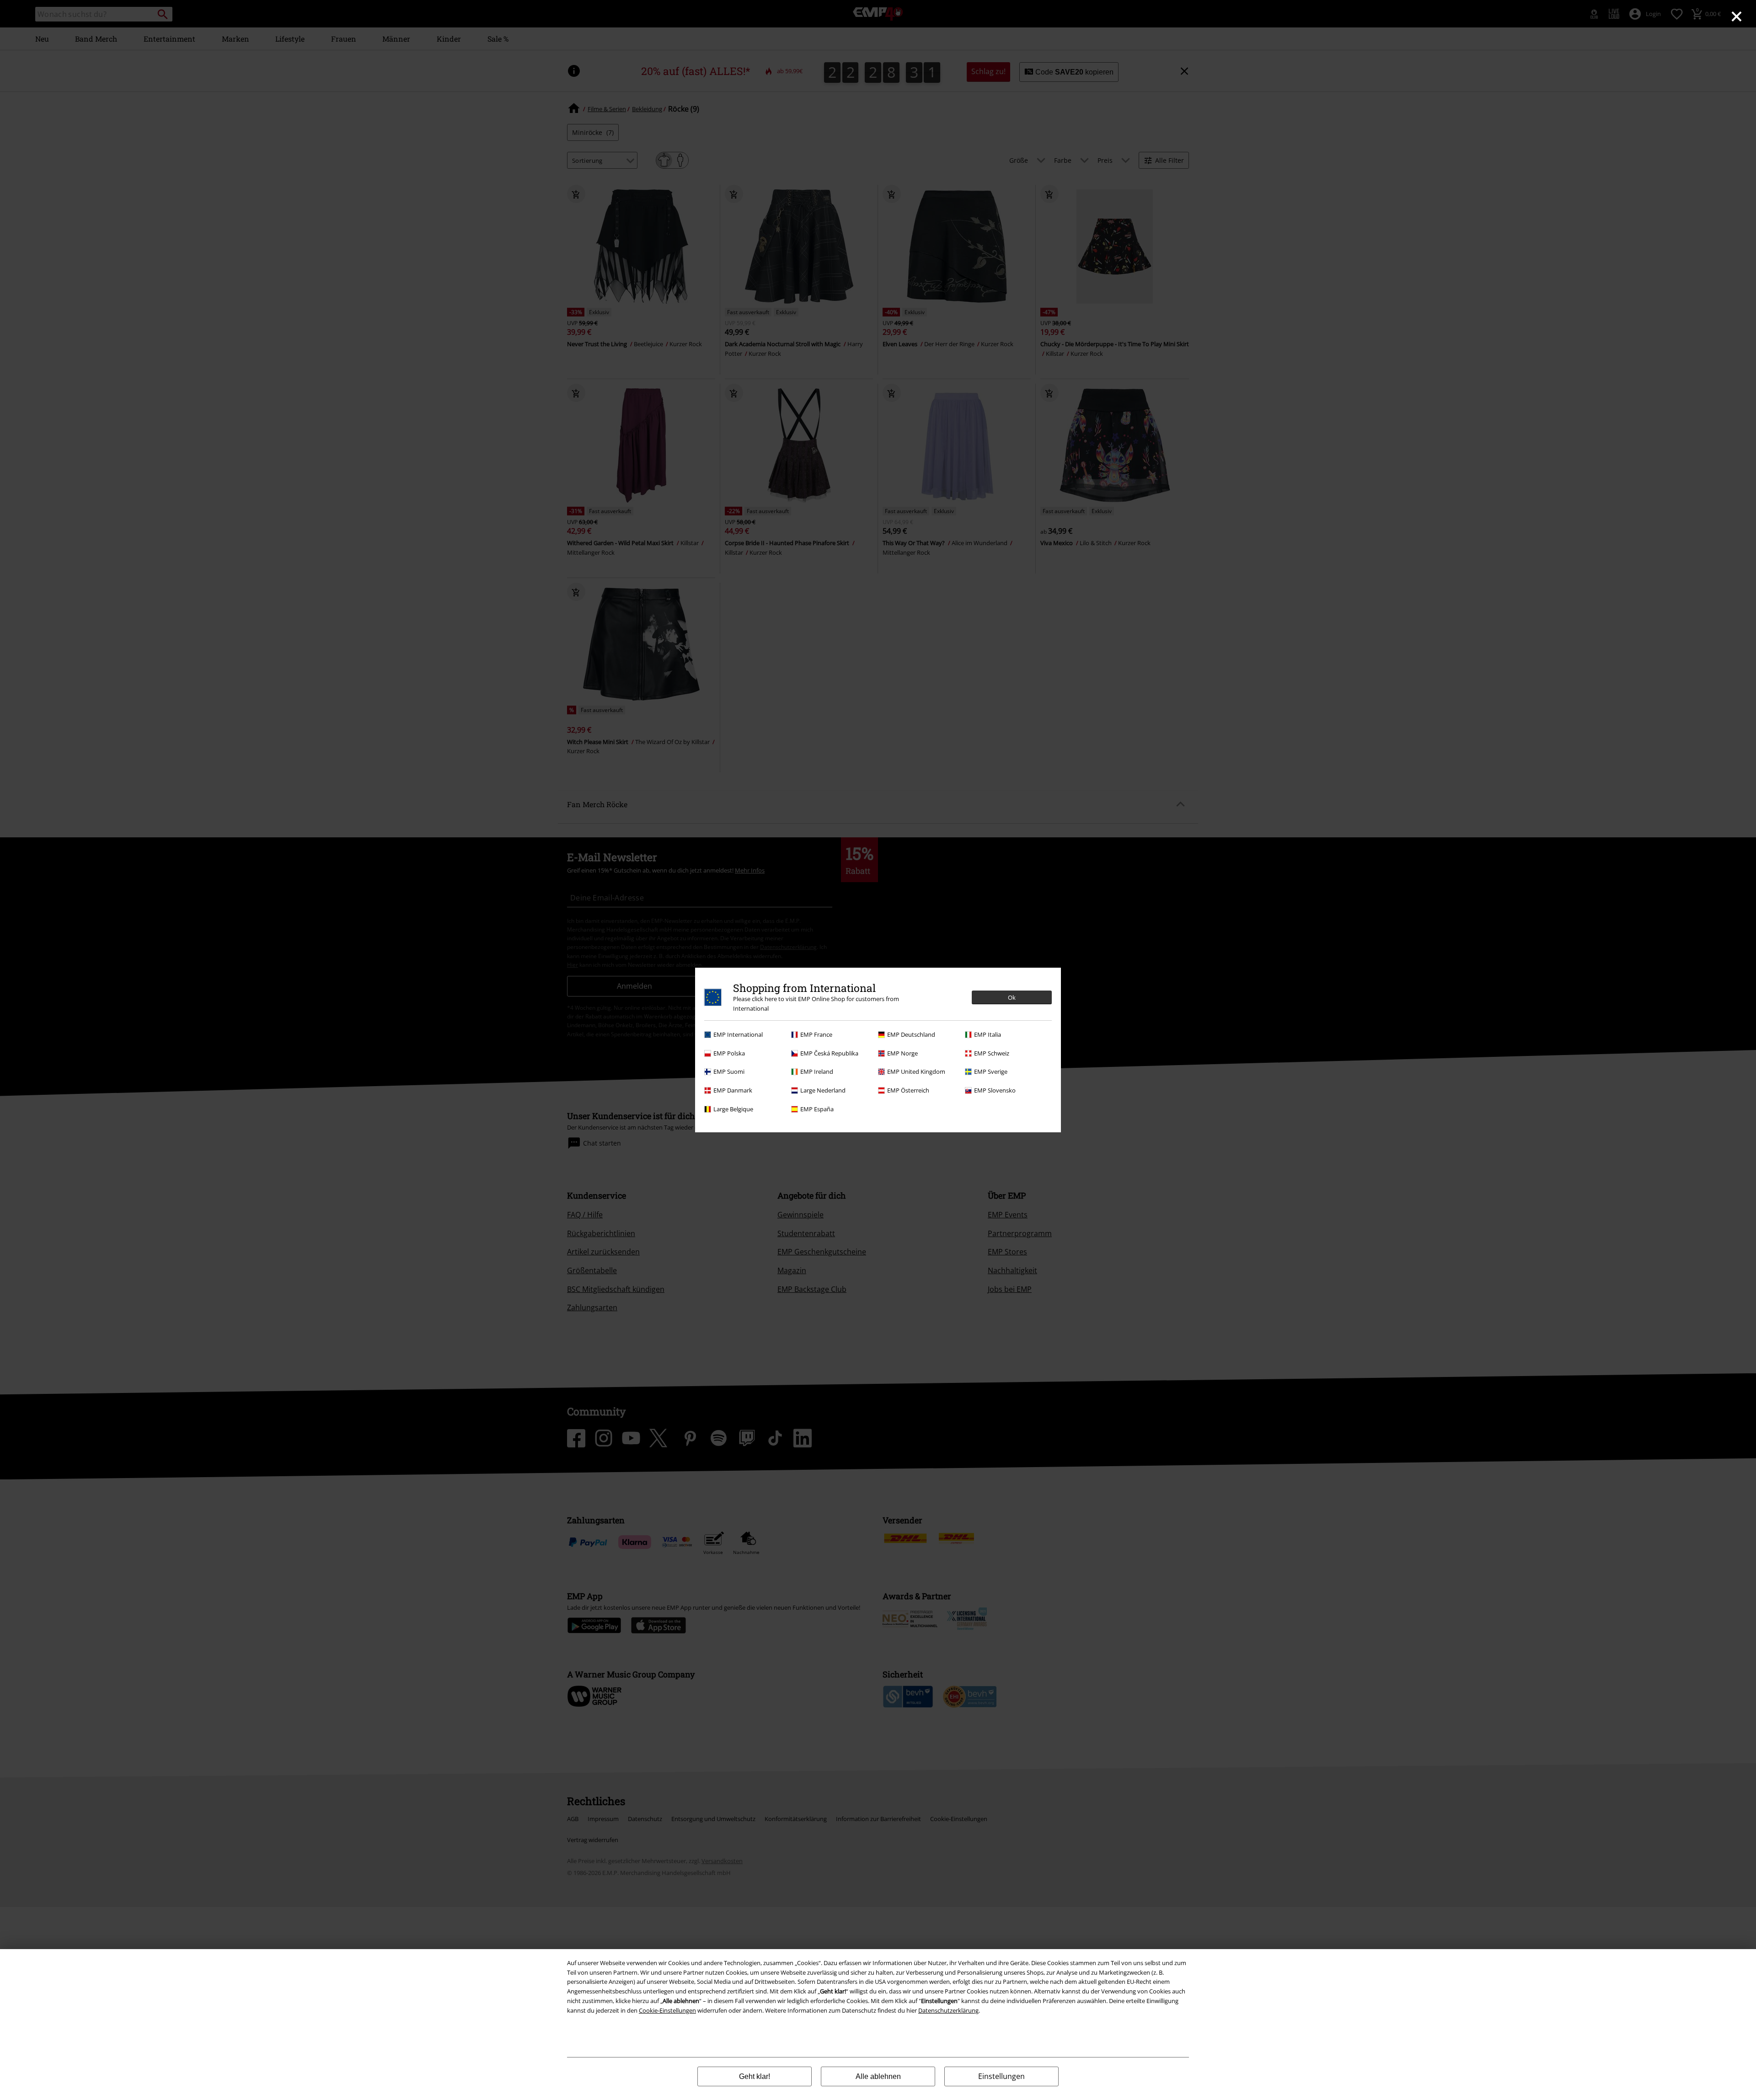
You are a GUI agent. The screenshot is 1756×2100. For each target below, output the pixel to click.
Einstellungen (1001, 2076)
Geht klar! (755, 2076)
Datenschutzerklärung (948, 2010)
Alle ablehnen (878, 2076)
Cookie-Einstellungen (667, 2010)
